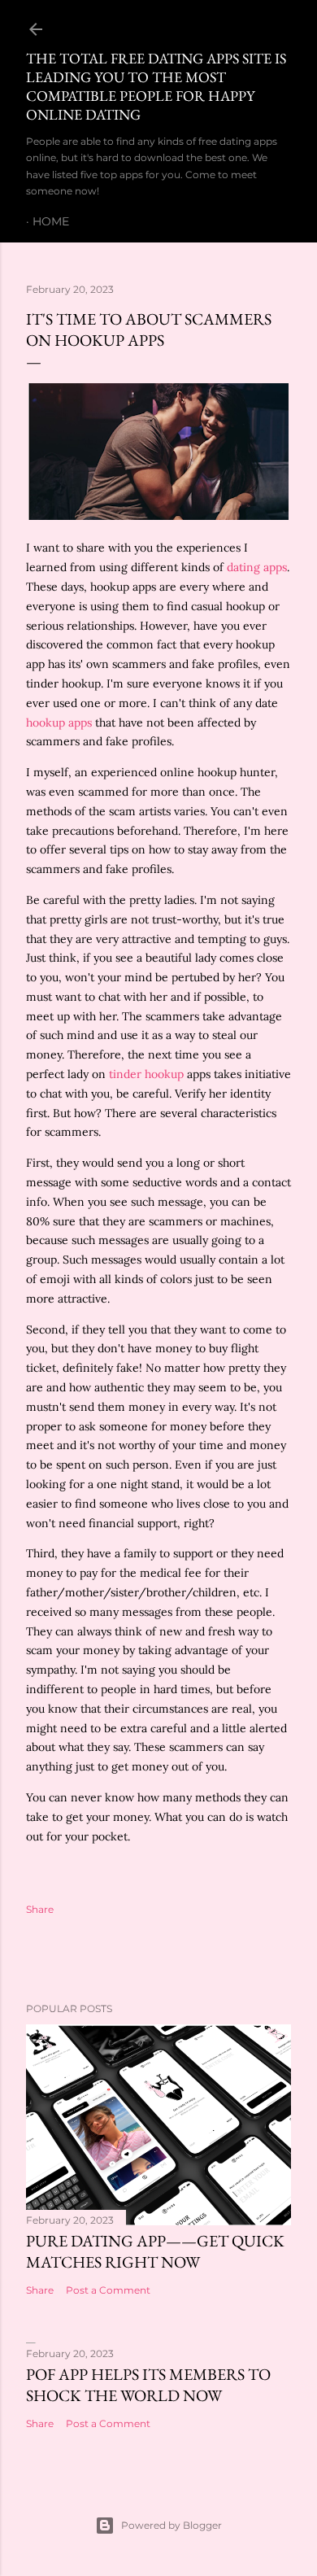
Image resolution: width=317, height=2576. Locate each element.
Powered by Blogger (172, 2525)
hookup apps (59, 723)
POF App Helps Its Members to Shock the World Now (148, 2385)
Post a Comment (108, 2290)
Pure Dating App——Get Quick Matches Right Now (155, 2251)
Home (51, 221)
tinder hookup (146, 1074)
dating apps (257, 567)
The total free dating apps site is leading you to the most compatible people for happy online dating (156, 86)
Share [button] (40, 1909)
